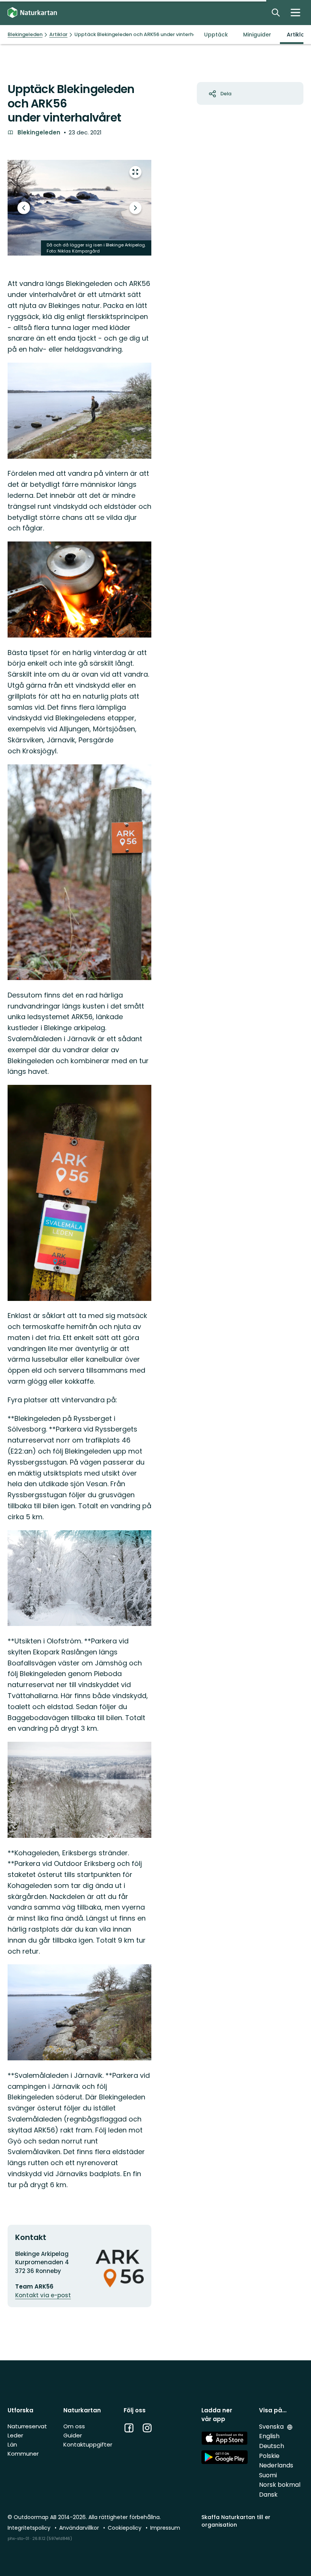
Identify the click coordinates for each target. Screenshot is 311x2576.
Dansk (268, 2495)
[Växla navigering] (295, 13)
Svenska (272, 2427)
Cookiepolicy (125, 2528)
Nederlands (276, 2465)
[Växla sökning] (276, 13)
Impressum (165, 2528)
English (269, 2436)
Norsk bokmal (280, 2485)
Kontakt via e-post (43, 2295)
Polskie (269, 2456)
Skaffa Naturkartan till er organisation (236, 2521)
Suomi (268, 2475)
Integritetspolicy (30, 2528)
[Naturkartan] (32, 13)
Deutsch (272, 2446)
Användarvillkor (80, 2528)
